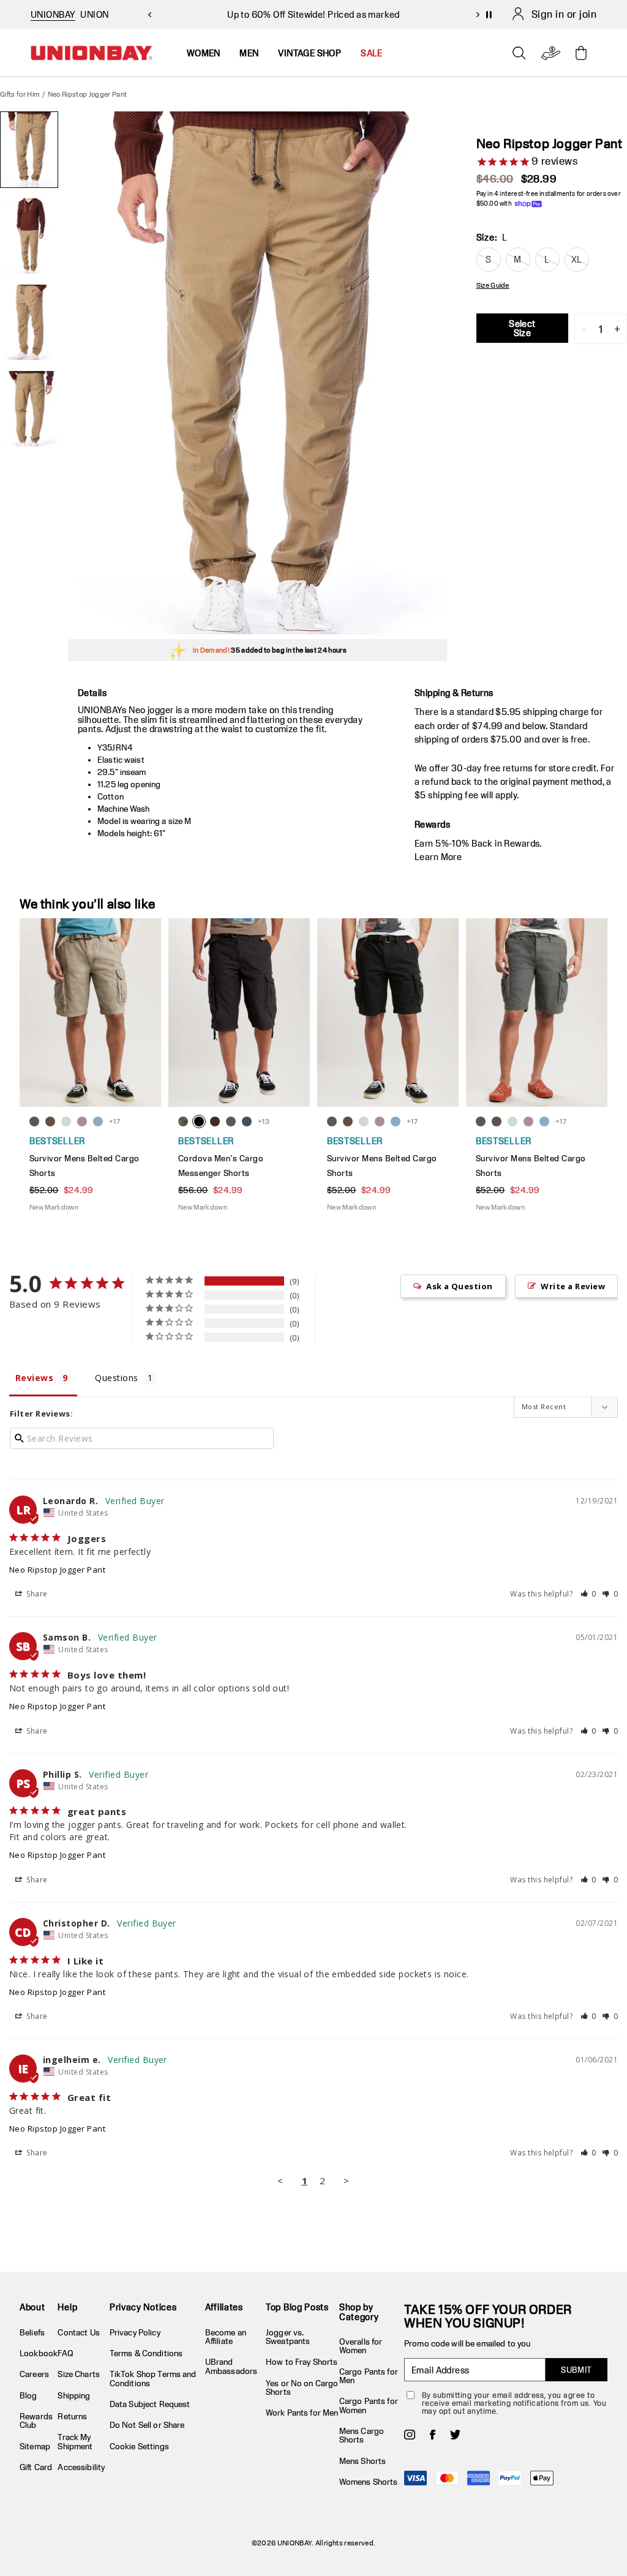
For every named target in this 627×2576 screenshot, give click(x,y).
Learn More (438, 857)
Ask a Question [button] (460, 1286)
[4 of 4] (29, 409)
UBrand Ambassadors (231, 2366)
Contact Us (78, 2332)
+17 (115, 1121)
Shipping (74, 2395)
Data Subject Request (150, 2404)
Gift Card (36, 2467)
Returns (72, 2416)
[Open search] (519, 53)
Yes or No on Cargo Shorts (302, 2387)
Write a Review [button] (573, 1286)
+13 (264, 1121)
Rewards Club (36, 2421)
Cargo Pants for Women (369, 2405)
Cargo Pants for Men (369, 2376)
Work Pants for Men (302, 2413)
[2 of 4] (29, 236)
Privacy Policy (135, 2332)
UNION (94, 14)
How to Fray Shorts (302, 2362)
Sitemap (35, 2446)
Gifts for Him (20, 94)
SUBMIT (576, 2370)
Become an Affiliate (226, 2337)
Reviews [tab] (34, 1378)
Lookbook (39, 2353)
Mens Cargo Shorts (362, 2435)
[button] (589, 1594)
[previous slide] (149, 15)
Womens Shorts (369, 2482)
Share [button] (36, 1594)
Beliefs (32, 2332)
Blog (28, 2395)
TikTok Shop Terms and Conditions (153, 2378)
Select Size (522, 328)
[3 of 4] (29, 322)
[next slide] (478, 15)
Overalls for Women (361, 2346)
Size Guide (493, 285)
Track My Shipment (75, 2441)
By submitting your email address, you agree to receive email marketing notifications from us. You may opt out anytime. (514, 2403)
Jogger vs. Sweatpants (288, 2337)
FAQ (65, 2353)
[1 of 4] (29, 150)
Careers (34, 2374)
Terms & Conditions (146, 2353)
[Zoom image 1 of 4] (257, 373)
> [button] (346, 2181)
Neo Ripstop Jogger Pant (57, 1570)
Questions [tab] (116, 1378)
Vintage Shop (310, 53)
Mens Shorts (362, 2461)
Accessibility (81, 2467)
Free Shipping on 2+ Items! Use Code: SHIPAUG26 (313, 14)
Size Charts (78, 2374)
